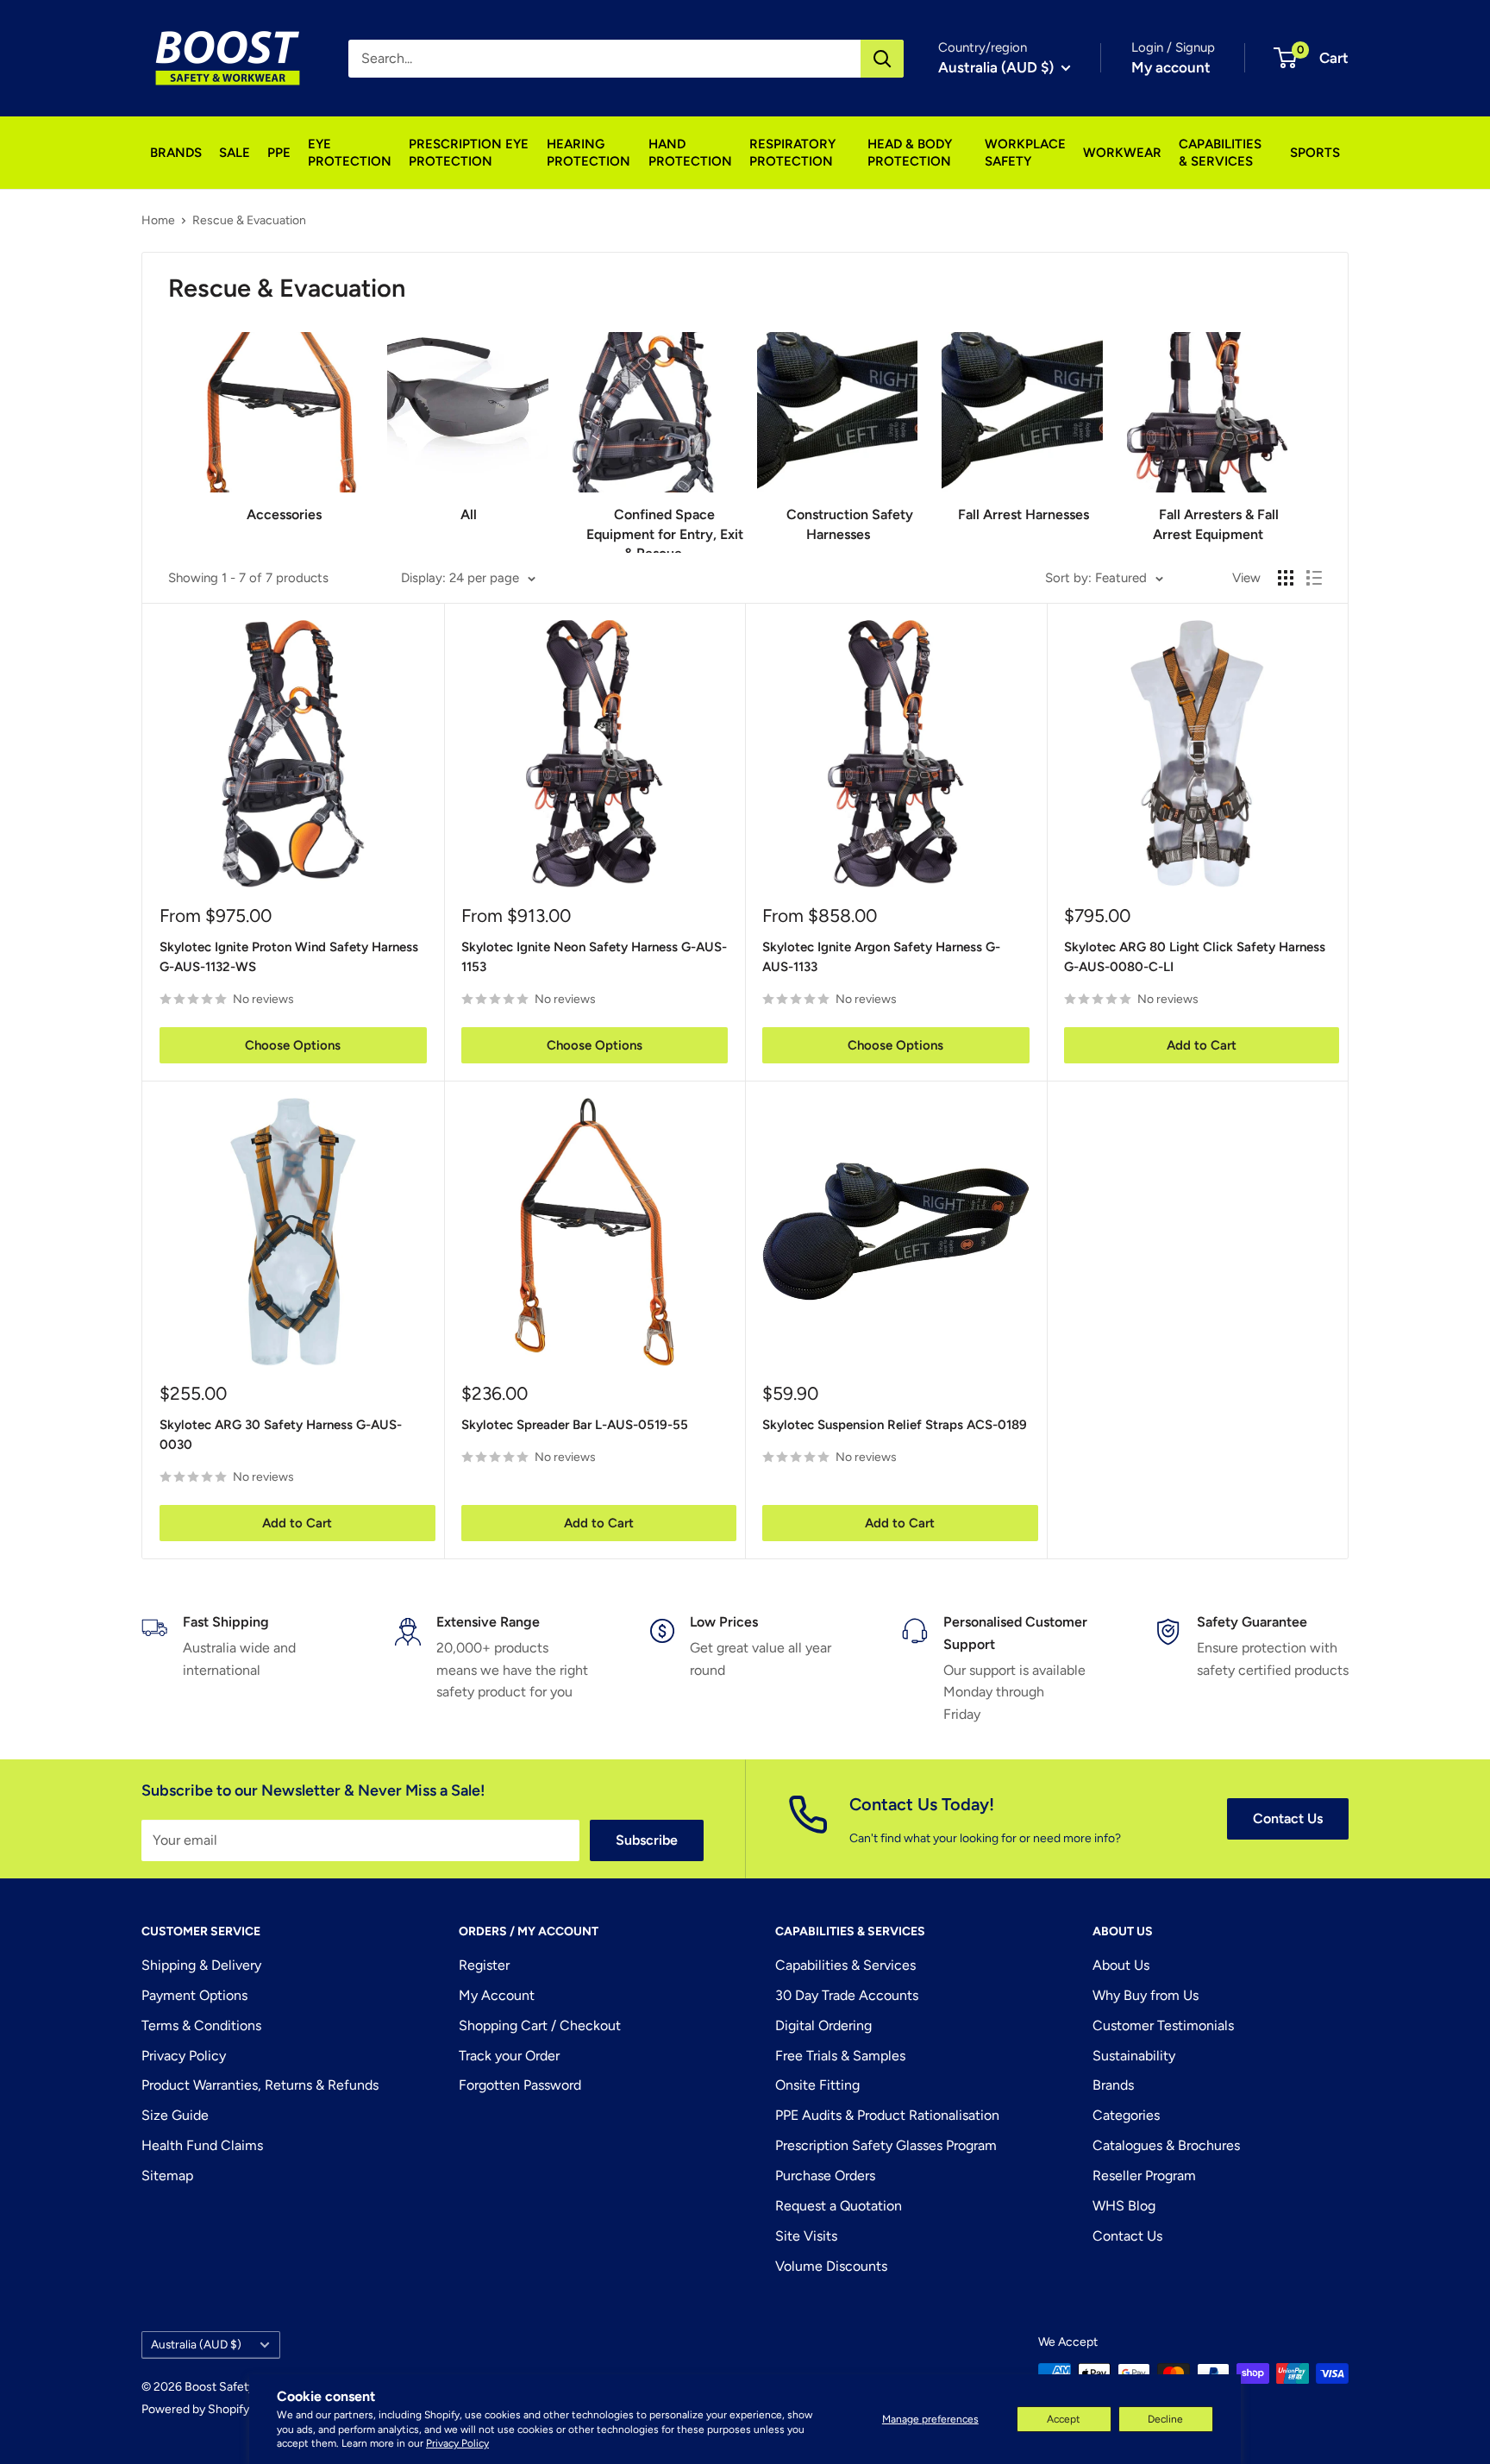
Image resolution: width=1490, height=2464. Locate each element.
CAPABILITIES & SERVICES (1220, 153)
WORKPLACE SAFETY (1025, 153)
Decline (1165, 2419)
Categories (1126, 2115)
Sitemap (167, 2176)
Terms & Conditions (201, 2025)
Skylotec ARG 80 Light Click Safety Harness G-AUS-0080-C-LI (1195, 957)
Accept (1064, 2419)
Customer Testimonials (1163, 2025)
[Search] (882, 59)
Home (158, 220)
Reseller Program (1144, 2176)
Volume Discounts (831, 2266)
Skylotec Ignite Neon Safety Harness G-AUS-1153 (594, 957)
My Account (497, 1995)
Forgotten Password (520, 2085)
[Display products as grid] (1286, 578)
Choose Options (293, 1045)
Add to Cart (1202, 1045)
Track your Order (509, 2056)
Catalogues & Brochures (1166, 2145)
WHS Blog (1124, 2206)
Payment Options (194, 1995)
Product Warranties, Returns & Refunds (260, 2085)
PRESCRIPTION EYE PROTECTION (469, 153)
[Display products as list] (1314, 578)
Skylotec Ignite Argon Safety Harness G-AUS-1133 (881, 957)
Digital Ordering (823, 2025)
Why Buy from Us (1146, 1995)
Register (484, 1965)
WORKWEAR (1122, 153)
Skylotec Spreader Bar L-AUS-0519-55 (575, 1425)
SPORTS (1315, 153)
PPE (279, 153)
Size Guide (175, 2115)
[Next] (1287, 430)
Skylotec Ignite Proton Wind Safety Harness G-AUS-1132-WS (289, 957)
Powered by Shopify (195, 2409)
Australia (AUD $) (196, 2344)
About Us (1121, 1965)
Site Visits (806, 2236)
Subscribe (647, 1840)
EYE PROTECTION (350, 153)
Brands (1113, 2085)
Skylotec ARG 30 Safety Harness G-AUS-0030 (281, 1435)
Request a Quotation (839, 2206)
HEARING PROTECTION (588, 153)
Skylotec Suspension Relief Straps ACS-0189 (895, 1425)
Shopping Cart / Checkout (540, 2025)
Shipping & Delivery (201, 1965)
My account (1171, 67)
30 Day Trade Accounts (847, 1995)
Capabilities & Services (845, 1965)
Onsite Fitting (817, 2085)
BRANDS (176, 153)
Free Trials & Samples (840, 2056)
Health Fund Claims (202, 2145)
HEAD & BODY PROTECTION (910, 153)
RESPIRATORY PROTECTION (792, 153)
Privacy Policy (457, 2443)
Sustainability (1134, 2056)
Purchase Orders (825, 2176)
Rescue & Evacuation (249, 220)
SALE (235, 153)
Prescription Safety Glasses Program (886, 2145)
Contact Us (1288, 1818)
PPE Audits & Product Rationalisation (887, 2115)
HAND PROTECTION (690, 153)
